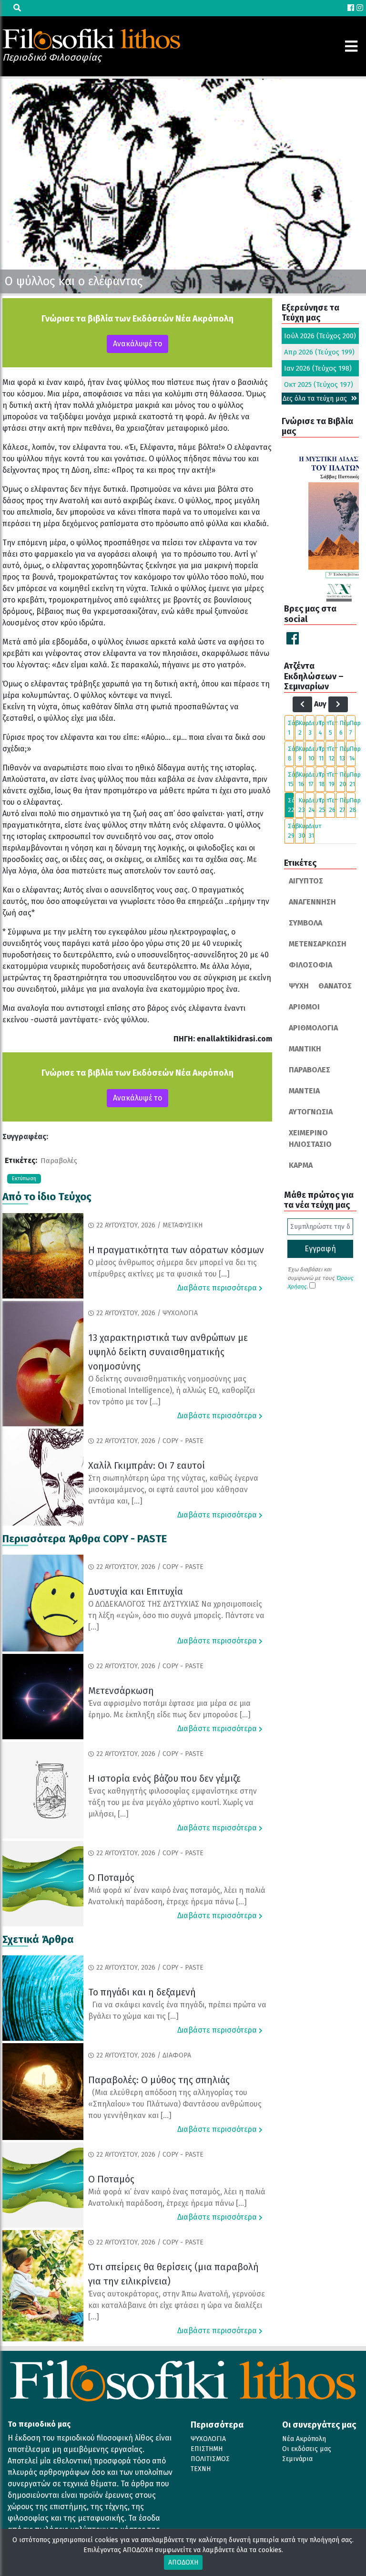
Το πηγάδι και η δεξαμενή (142, 1992)
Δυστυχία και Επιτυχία (136, 1591)
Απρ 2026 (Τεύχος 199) (319, 352)
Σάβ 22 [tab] (291, 805)
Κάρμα (301, 1165)
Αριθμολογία (313, 1028)
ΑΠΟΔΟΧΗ (183, 2562)
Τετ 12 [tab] (332, 753)
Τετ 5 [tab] (332, 728)
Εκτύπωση (24, 1179)
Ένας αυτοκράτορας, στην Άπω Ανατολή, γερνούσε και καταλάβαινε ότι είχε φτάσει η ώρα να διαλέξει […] (177, 2305)
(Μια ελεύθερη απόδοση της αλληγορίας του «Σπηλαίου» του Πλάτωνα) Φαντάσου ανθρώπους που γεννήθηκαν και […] (175, 2104)
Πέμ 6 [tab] (342, 728)
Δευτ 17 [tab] (311, 779)
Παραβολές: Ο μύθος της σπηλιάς (159, 2080)
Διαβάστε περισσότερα (218, 1288)
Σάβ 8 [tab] (291, 753)
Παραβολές (59, 1161)
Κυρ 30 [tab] (301, 831)
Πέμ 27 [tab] (342, 805)
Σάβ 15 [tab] (291, 779)
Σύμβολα (305, 923)
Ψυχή (299, 986)
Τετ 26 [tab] (332, 805)
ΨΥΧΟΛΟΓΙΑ (208, 2439)
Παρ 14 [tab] (352, 753)
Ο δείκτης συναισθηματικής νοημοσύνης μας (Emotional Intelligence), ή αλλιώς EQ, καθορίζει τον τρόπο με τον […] (172, 1390)
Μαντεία (304, 1091)
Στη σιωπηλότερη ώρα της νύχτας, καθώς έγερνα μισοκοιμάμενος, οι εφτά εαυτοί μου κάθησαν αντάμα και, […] (173, 1490)
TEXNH (201, 2469)
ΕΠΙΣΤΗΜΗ (207, 2449)
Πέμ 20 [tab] (342, 779)
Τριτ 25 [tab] (322, 805)
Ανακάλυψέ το (137, 344)
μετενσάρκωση (318, 944)
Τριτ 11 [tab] (322, 753)
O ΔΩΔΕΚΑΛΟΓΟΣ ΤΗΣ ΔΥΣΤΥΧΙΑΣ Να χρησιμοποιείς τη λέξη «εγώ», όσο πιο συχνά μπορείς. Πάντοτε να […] (176, 1615)
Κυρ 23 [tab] (301, 805)
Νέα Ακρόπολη (304, 2439)
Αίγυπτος (306, 881)
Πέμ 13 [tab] (342, 753)
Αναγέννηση (312, 902)
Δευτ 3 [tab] (311, 728)
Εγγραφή (320, 1249)
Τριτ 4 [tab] (322, 728)
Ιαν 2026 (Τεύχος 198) (318, 368)
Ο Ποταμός (111, 1878)
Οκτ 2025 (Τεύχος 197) (319, 384)
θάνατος (335, 986)
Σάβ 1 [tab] (291, 728)
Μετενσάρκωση (121, 1691)
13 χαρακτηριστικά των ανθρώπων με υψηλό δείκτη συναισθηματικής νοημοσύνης (168, 1352)
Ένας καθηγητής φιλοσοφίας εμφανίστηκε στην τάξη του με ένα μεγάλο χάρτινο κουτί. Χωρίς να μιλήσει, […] (173, 1802)
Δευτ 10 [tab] (311, 753)
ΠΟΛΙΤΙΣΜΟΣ (210, 2459)
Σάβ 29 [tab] (291, 831)
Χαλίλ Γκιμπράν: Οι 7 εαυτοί (147, 1465)
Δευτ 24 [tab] (311, 805)
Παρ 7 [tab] (352, 728)
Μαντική (305, 1049)
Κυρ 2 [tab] (301, 728)
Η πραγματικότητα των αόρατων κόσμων (176, 1250)
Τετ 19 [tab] (332, 779)
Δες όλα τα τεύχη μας (316, 399)
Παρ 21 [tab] (352, 779)
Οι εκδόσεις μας (307, 2449)
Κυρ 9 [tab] (301, 753)
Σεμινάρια (297, 2459)
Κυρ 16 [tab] (301, 779)
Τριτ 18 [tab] (322, 779)
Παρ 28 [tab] (352, 805)
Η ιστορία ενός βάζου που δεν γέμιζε (164, 1778)
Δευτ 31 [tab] (311, 831)
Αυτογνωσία (311, 1112)
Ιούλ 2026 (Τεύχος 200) (320, 336)
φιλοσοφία (310, 965)
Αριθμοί (304, 1007)
